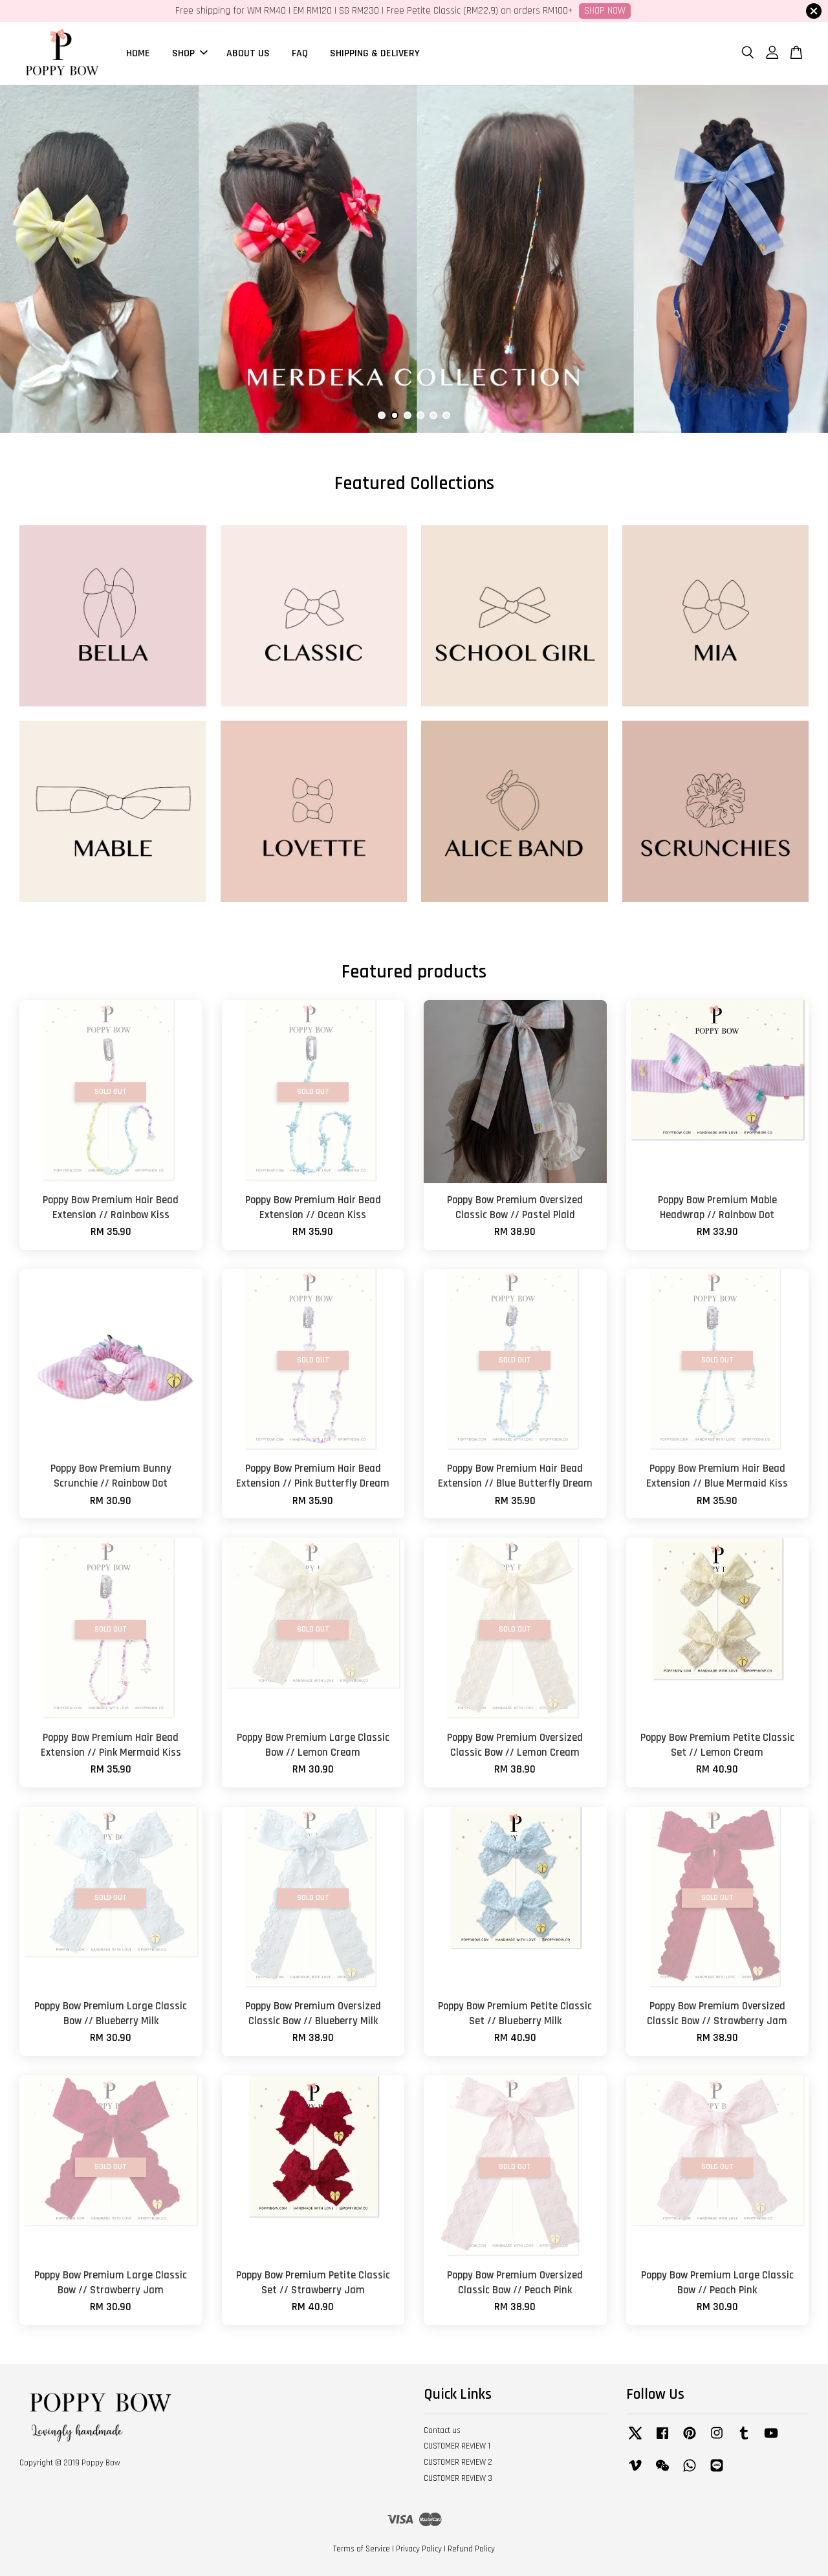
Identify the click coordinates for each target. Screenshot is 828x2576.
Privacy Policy (419, 2549)
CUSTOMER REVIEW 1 (457, 2446)
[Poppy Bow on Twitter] (635, 2440)
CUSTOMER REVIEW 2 (458, 2462)
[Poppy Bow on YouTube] (771, 2440)
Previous (27, 259)
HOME (138, 53)
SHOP (183, 53)
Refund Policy (471, 2549)
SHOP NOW (605, 11)
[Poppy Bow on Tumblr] (744, 2440)
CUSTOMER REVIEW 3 (458, 2478)
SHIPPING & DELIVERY (375, 53)
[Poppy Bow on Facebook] (662, 2440)
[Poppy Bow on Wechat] (662, 2472)
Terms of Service (362, 2549)
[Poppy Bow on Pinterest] (690, 2440)
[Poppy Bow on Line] (717, 2472)
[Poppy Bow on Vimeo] (635, 2472)
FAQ (300, 53)
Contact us (442, 2430)
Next (801, 259)
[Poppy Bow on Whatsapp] (690, 2472)
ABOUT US (248, 53)
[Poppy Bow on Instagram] (717, 2440)
